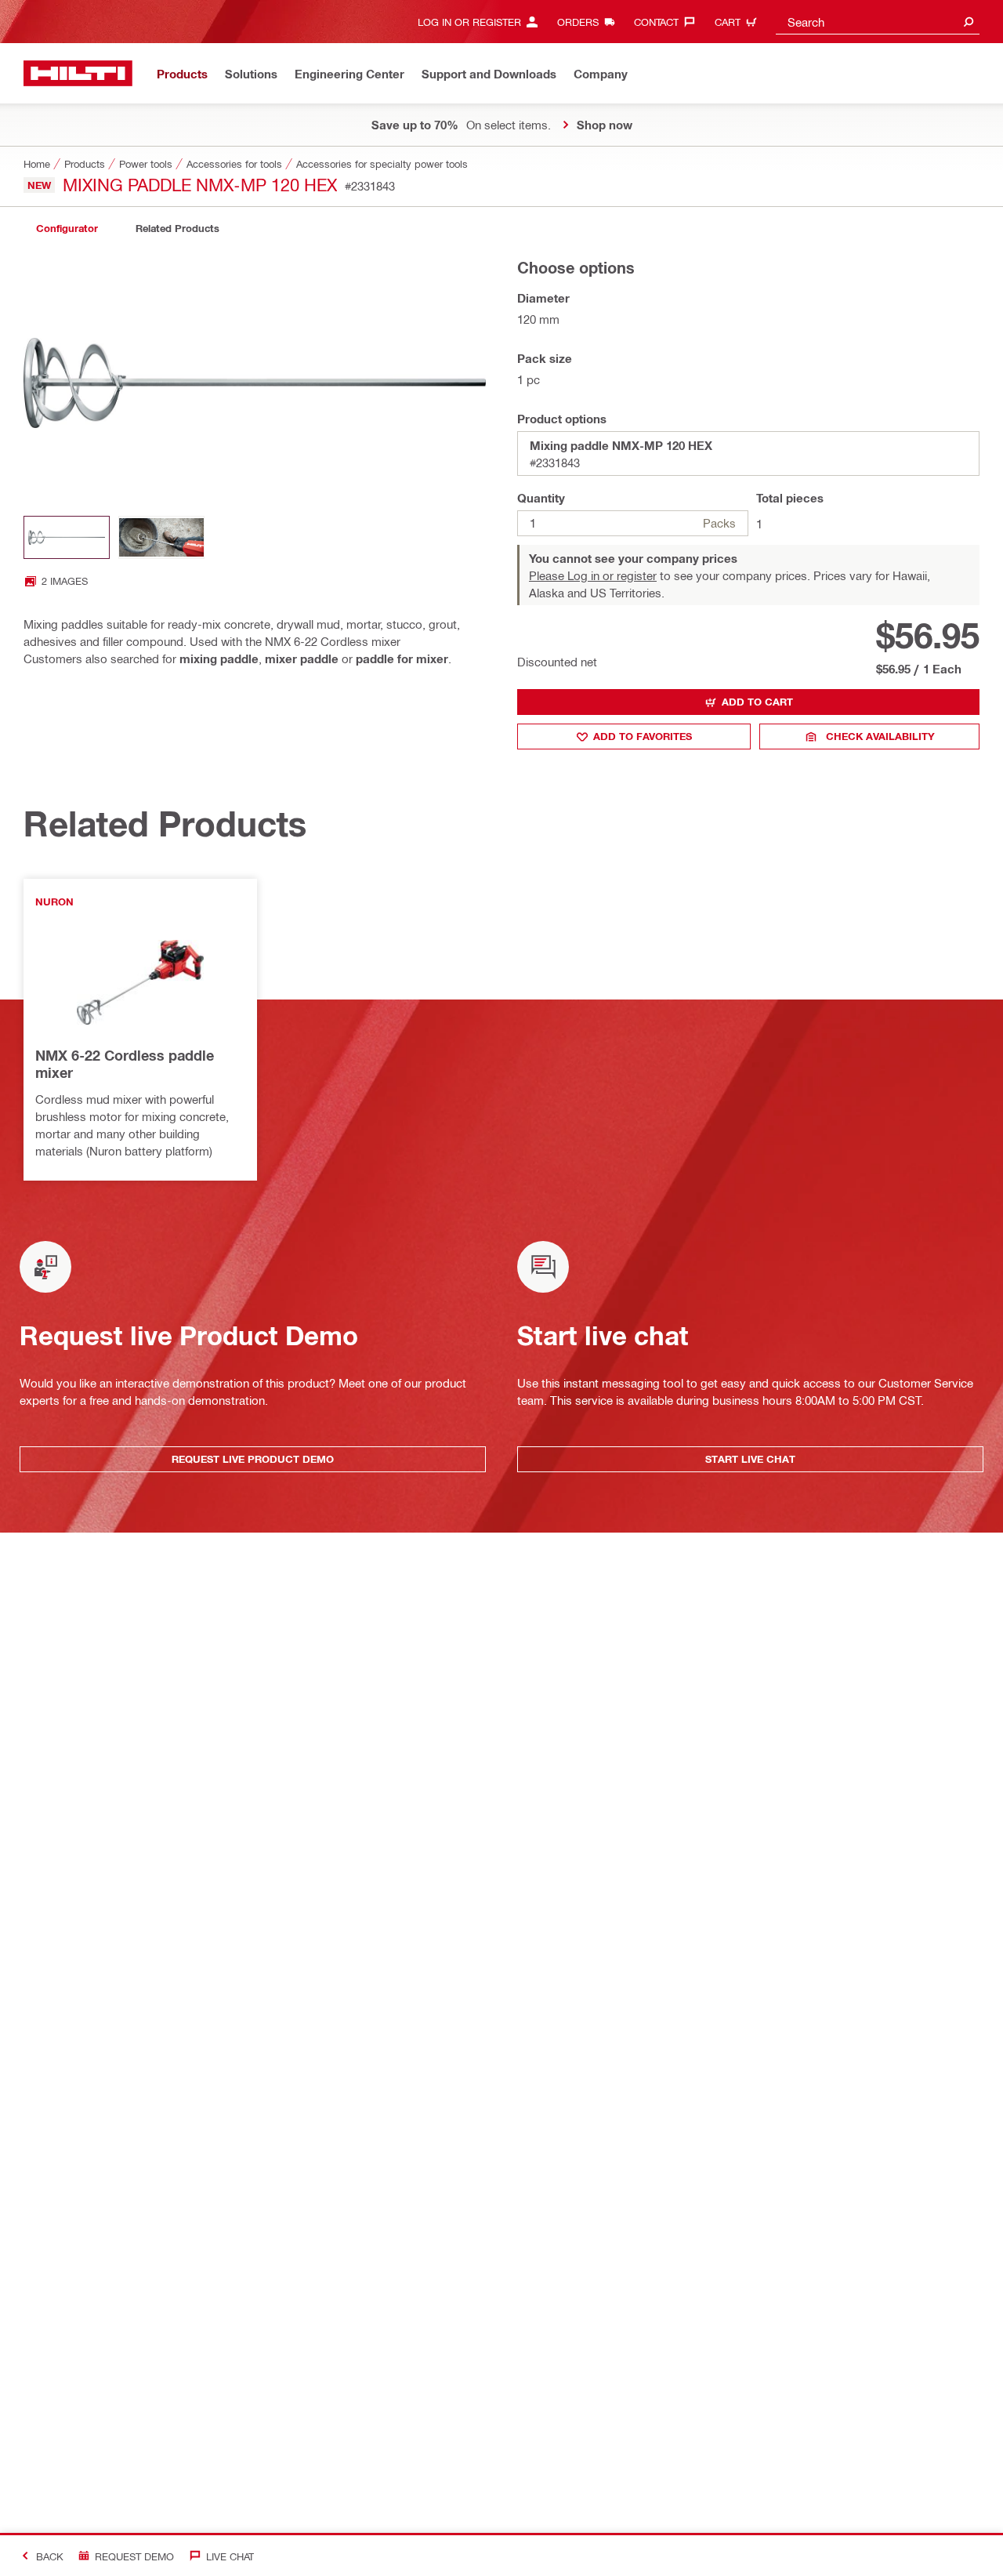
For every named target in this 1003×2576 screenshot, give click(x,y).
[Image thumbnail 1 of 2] (67, 537)
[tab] (67, 229)
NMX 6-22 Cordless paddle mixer (125, 1064)
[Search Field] (969, 22)
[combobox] (878, 22)
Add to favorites (643, 736)
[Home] (78, 73)
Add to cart (757, 702)
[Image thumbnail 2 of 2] (161, 537)
